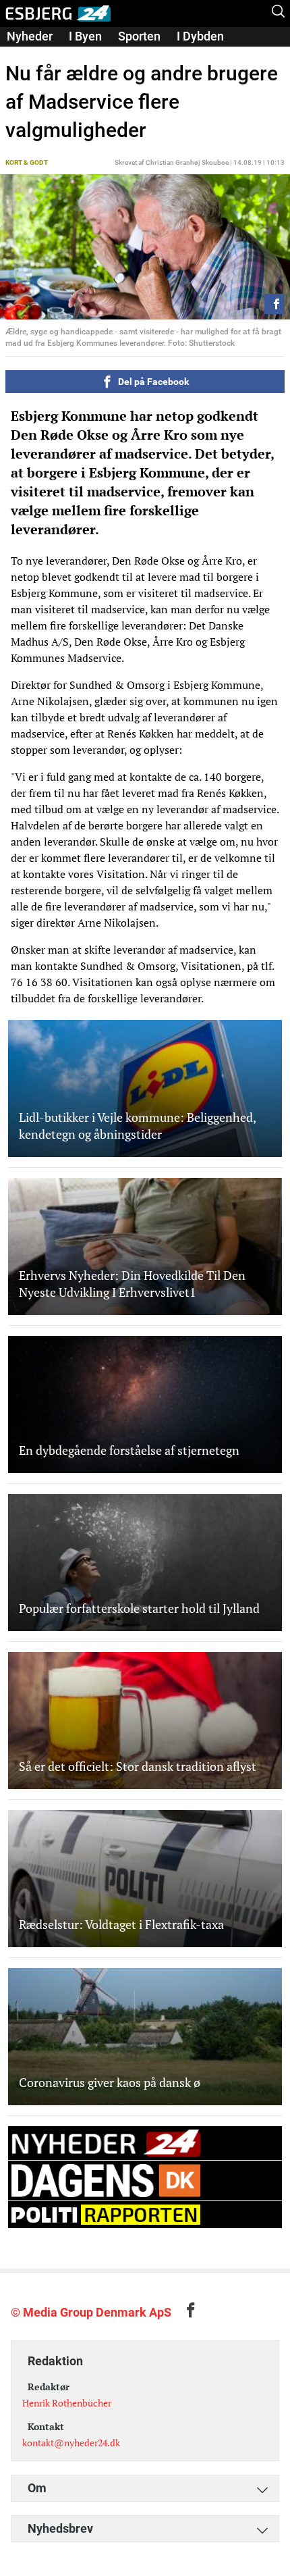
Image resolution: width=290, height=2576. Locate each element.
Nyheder (30, 36)
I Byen (85, 36)
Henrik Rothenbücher (67, 2403)
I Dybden (200, 36)
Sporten (139, 36)
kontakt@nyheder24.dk (71, 2443)
